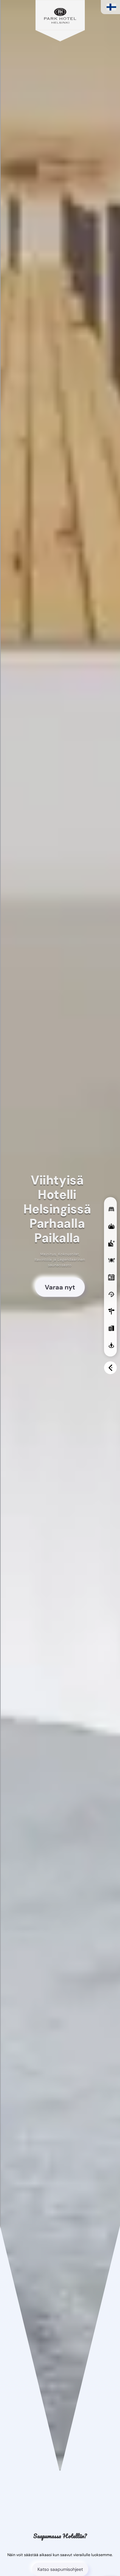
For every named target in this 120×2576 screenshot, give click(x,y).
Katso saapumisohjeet (60, 2569)
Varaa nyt (60, 1287)
